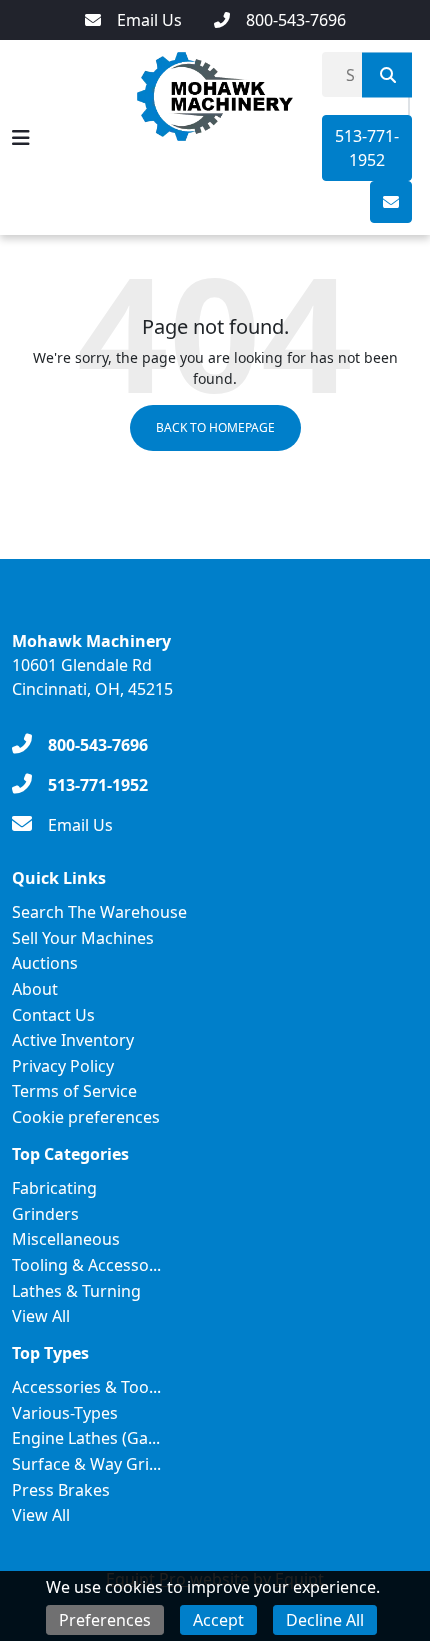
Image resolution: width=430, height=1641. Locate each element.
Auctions (45, 963)
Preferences (105, 1620)
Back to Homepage (215, 427)
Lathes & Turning (76, 1291)
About (35, 989)
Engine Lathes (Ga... (86, 1438)
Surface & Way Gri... (86, 1464)
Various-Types (65, 1413)
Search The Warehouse (99, 912)
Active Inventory (73, 1040)
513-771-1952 (367, 148)
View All (41, 1316)
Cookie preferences (86, 1117)
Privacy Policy (63, 1066)
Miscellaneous (66, 1239)
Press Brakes (61, 1490)
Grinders (45, 1214)
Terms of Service (74, 1091)
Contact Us (53, 1015)
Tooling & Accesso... (86, 1265)
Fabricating (54, 1188)
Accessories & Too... (86, 1387)
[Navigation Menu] (21, 138)
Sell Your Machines (83, 938)
